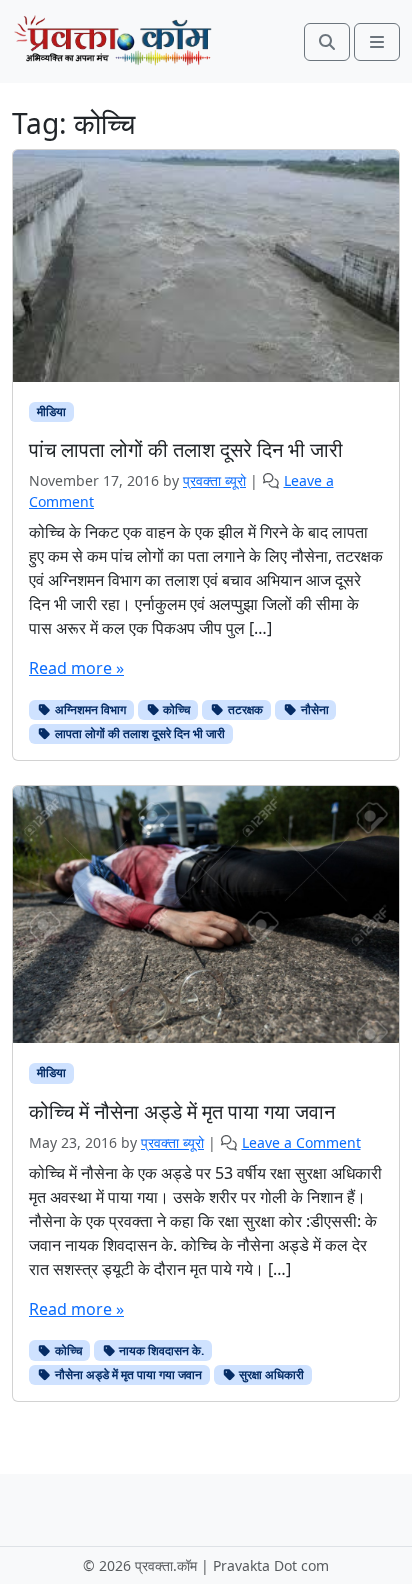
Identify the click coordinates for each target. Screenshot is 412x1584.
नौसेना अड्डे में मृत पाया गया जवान (127, 1374)
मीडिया (51, 411)
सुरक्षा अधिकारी (270, 1374)
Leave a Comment (301, 1142)
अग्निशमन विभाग (89, 709)
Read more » (76, 668)
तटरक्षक (244, 709)
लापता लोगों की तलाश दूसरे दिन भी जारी (138, 733)
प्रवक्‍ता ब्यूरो (214, 480)
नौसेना (313, 709)
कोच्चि (175, 709)
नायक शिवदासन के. (160, 1350)
